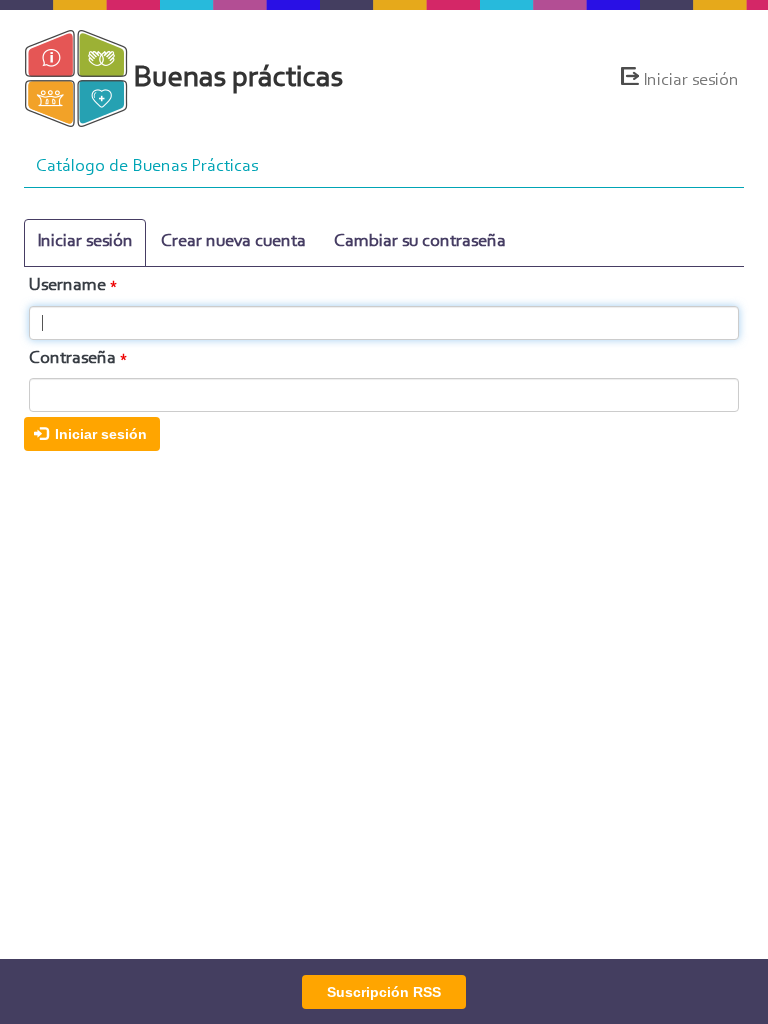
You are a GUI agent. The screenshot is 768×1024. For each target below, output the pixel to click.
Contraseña (72, 359)
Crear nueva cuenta (233, 242)
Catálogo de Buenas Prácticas (147, 167)
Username (67, 286)
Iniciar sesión (691, 81)
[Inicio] (84, 78)
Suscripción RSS (384, 992)
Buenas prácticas (238, 79)
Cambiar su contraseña (420, 242)
